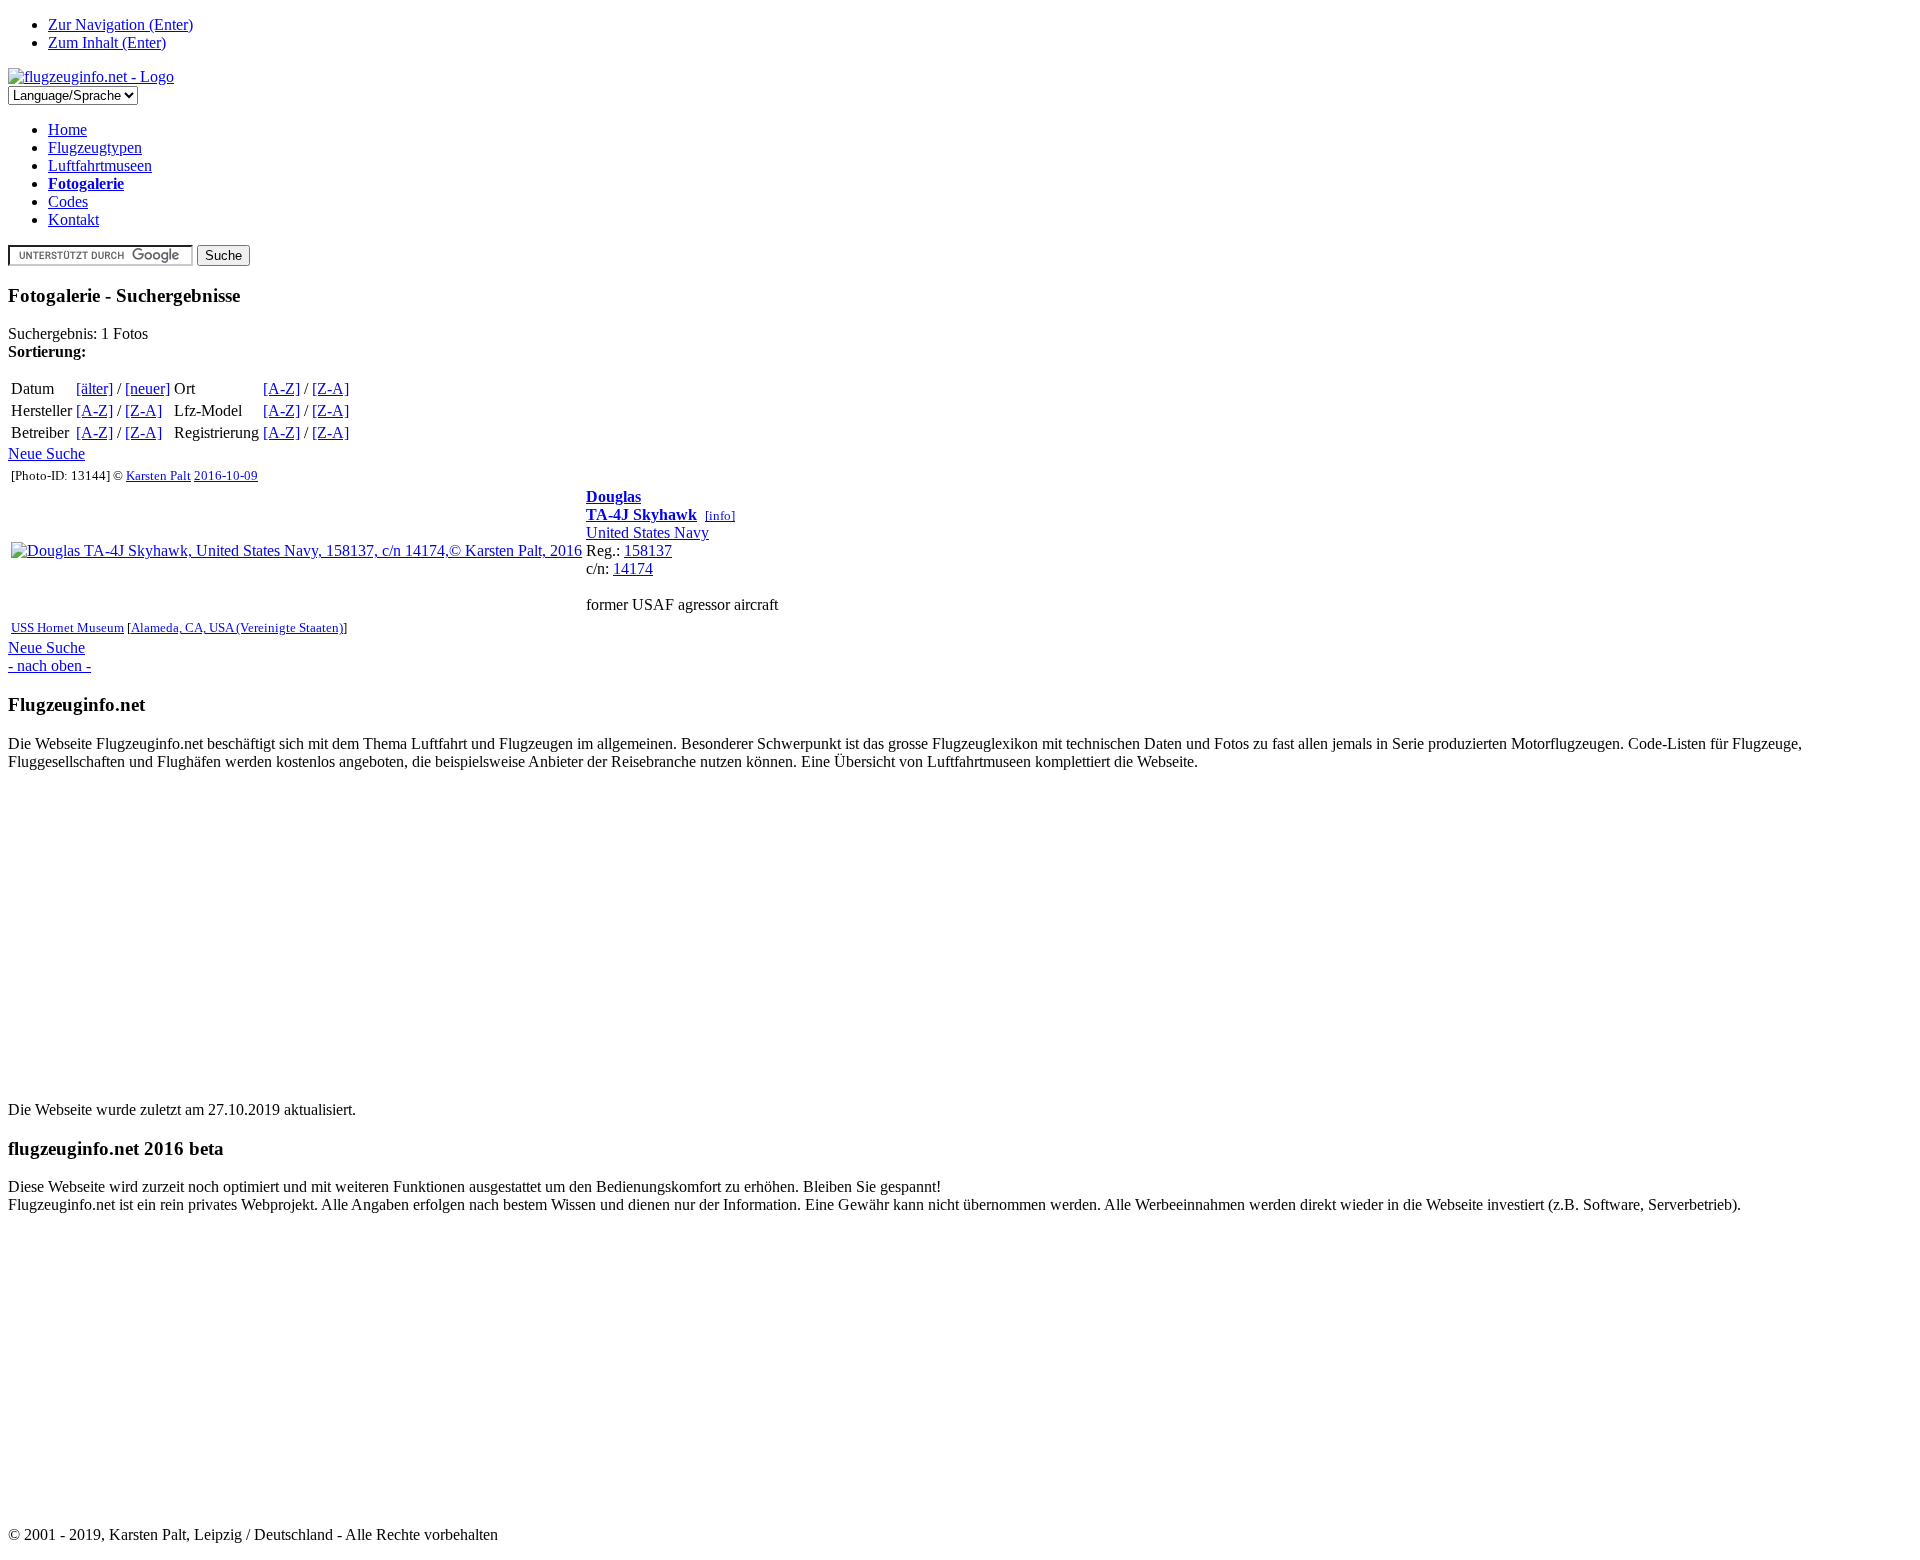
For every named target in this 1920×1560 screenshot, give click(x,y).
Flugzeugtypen (95, 147)
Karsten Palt (158, 475)
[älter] (94, 388)
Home (67, 129)
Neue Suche (46, 453)
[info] (720, 515)
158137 (648, 550)
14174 (633, 568)
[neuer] (147, 388)
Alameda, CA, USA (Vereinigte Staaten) (237, 627)
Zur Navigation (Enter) (120, 24)
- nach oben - (49, 665)
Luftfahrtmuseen (100, 165)
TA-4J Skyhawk (641, 514)
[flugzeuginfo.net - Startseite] (91, 76)
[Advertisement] (608, 927)
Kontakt (73, 219)
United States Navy (647, 532)
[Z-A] (330, 388)
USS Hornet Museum (67, 627)
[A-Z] (281, 388)
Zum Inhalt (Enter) (107, 42)
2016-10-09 (226, 475)
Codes (68, 201)
